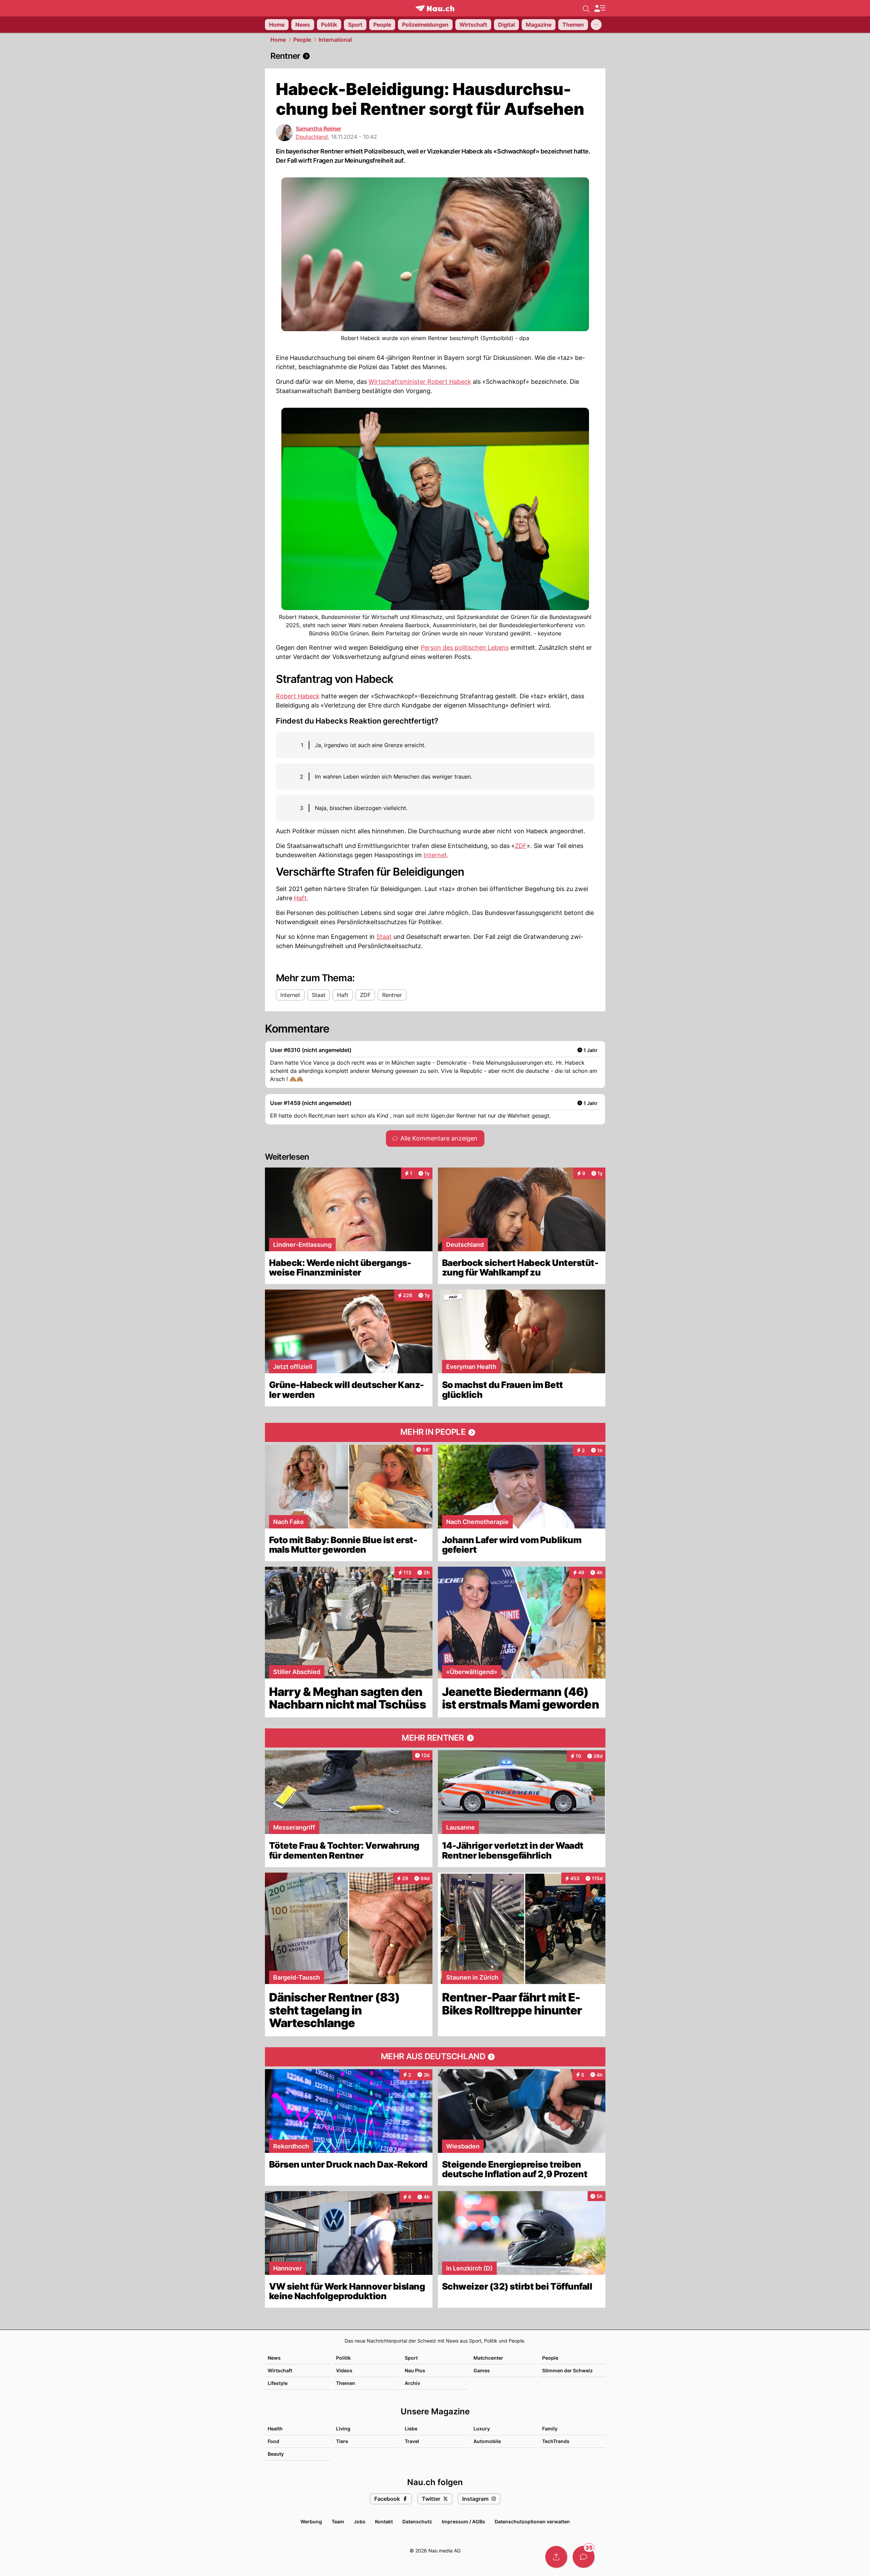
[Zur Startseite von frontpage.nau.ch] (435, 8)
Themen (346, 2383)
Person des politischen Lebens (465, 648)
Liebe (411, 2429)
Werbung (311, 2521)
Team (338, 2521)
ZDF (521, 846)
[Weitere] (596, 25)
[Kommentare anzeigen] (584, 2557)
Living (343, 2429)
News (274, 2358)
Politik (343, 2358)
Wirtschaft (280, 2370)
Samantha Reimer (318, 129)
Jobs (360, 2521)
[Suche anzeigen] (586, 8)
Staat (384, 937)
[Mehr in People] (435, 1432)
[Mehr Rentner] (435, 1738)
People (302, 40)
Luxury (482, 2429)
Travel (412, 2441)
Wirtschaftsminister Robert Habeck (420, 382)
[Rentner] (435, 56)
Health (275, 2429)
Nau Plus (415, 2370)
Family (550, 2429)
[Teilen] (556, 2557)
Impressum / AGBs (463, 2521)
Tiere (342, 2441)
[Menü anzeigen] (600, 8)
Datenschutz (417, 2521)
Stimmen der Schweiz (567, 2370)
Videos (344, 2370)
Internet (435, 855)
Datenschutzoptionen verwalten (532, 2521)
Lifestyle (278, 2383)
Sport (411, 2358)
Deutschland (312, 137)
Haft (300, 898)
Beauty (276, 2454)
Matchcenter (488, 2358)
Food (273, 2441)
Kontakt (384, 2521)
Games (482, 2370)
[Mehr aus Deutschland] (435, 2057)
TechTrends (556, 2441)
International (335, 40)
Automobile (487, 2441)
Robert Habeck (298, 696)
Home (278, 40)
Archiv (412, 2383)
